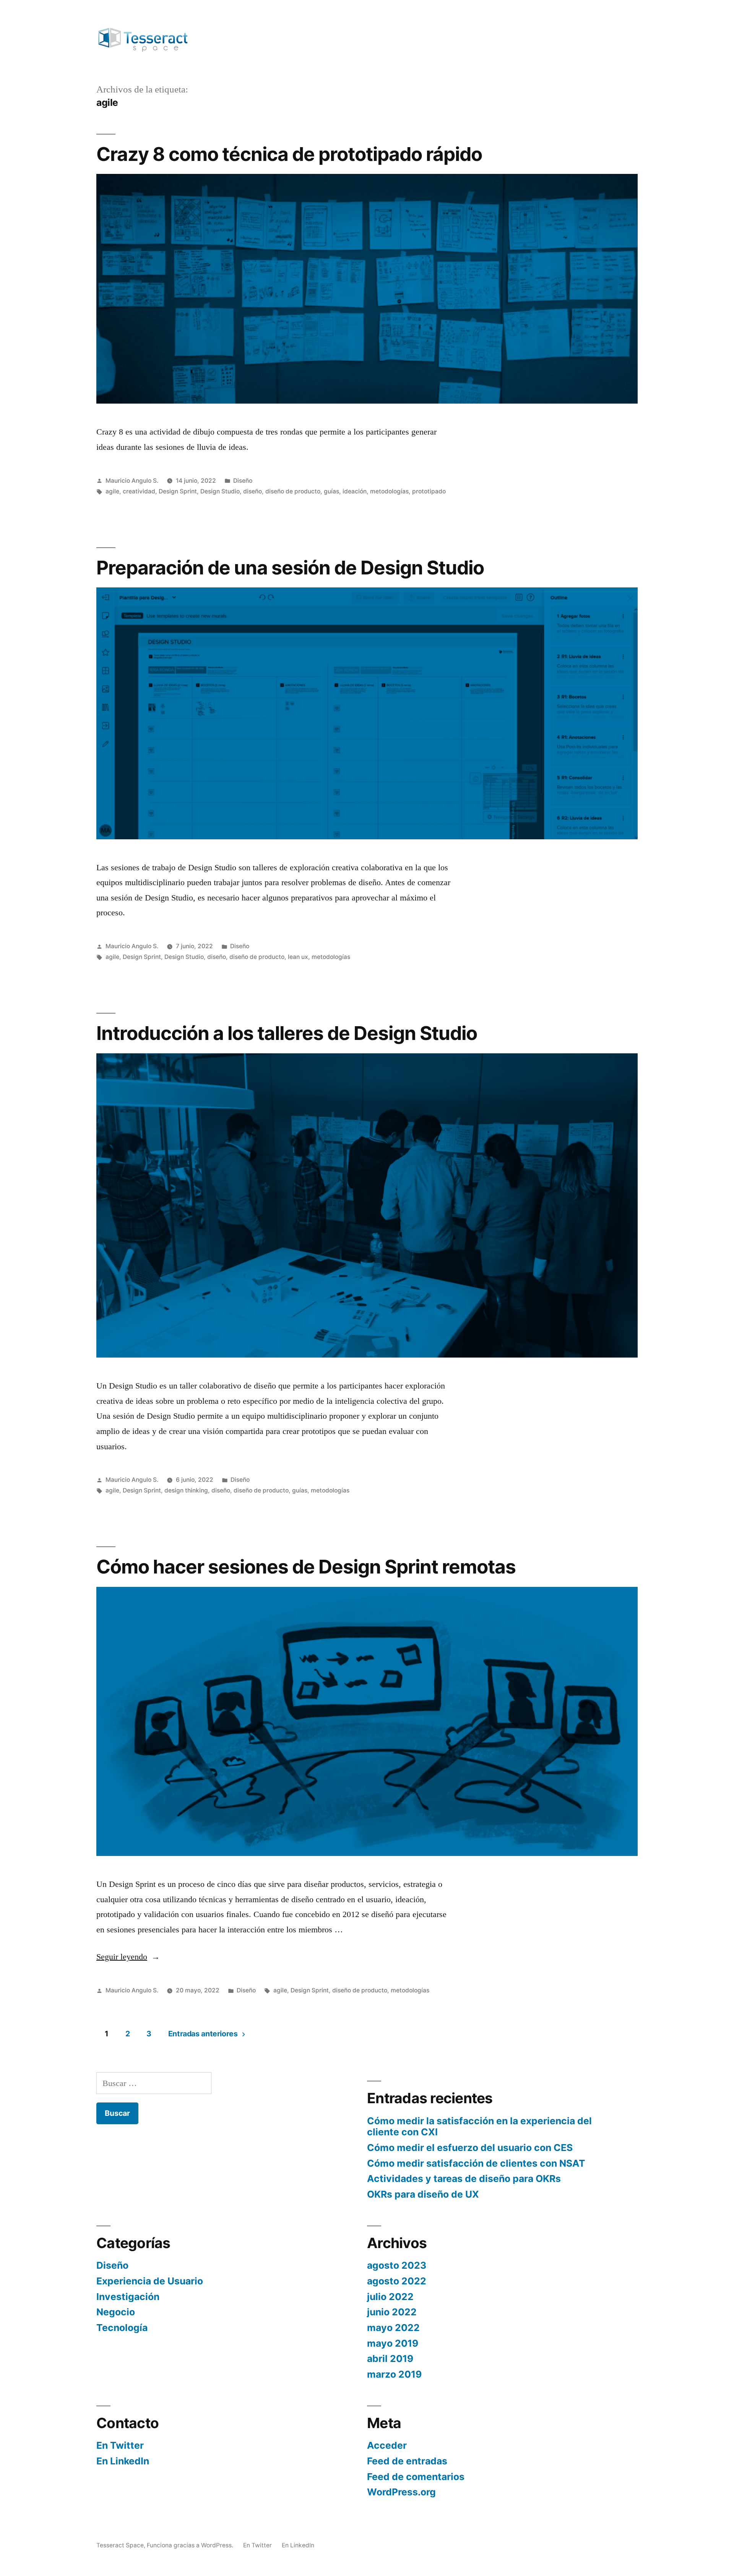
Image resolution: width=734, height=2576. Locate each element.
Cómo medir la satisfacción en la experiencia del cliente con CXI (479, 2127)
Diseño (243, 481)
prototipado (429, 491)
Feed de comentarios (416, 2477)
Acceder (387, 2445)
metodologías (389, 491)
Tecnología (122, 2328)
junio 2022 (392, 2312)
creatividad (139, 491)
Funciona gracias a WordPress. (191, 2545)
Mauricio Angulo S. (132, 481)
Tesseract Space (120, 2545)
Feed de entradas (407, 2461)
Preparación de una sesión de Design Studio (290, 568)
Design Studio (220, 491)
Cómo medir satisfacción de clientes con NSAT (476, 2163)
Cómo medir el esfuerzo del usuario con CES (470, 2148)
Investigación (128, 2297)
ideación (355, 491)
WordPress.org (401, 2492)
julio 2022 (390, 2297)
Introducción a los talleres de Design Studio (287, 1033)
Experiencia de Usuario (150, 2281)
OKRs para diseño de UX (423, 2194)
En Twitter (120, 2445)
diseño (253, 491)
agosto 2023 (397, 2265)
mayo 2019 (393, 2343)
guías (331, 491)
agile (112, 491)
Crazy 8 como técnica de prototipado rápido (289, 154)
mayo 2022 (393, 2328)
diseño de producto (293, 491)
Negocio (116, 2312)
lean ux (298, 957)
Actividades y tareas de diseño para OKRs (464, 2179)
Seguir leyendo (128, 1957)
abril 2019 (390, 2359)
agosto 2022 (397, 2281)
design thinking (186, 1490)
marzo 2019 (394, 2374)
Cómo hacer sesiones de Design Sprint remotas (306, 1567)
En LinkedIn (123, 2461)
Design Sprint (178, 491)
